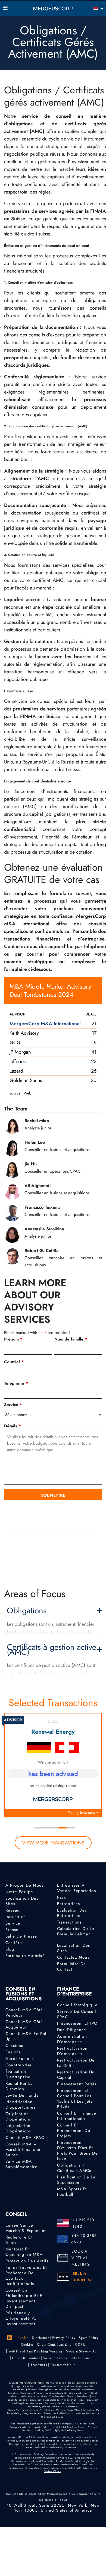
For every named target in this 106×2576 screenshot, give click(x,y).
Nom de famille (71, 1339)
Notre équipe (19, 1892)
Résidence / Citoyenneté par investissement (22, 2318)
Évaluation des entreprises (72, 1913)
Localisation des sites (22, 1901)
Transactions (69, 1922)
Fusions (13, 2052)
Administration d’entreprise (72, 2039)
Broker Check (52, 2471)
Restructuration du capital (76, 2075)
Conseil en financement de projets (74, 2131)
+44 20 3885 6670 (84, 2239)
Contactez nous (73, 1957)
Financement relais (77, 2084)
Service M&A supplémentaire (21, 2164)
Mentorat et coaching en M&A (24, 2252)
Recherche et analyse (19, 2240)
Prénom (13, 1339)
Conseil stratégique (77, 2005)
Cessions (14, 2046)
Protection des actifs (27, 2261)
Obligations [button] (27, 1611)
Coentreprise (19, 2065)
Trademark (39, 2365)
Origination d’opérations (18, 2116)
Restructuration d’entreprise (72, 2051)
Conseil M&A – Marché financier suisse (23, 2149)
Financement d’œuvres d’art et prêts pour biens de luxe (77, 2151)
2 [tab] (46, 1828)
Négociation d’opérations (18, 2128)
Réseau (13, 1910)
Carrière (14, 1943)
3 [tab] (54, 1828)
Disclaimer (40, 2338)
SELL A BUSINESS (83, 2277)
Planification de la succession (76, 2180)
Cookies (27, 2345)
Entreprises (68, 1904)
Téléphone (16, 1383)
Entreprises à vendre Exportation (77, 1888)
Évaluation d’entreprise (18, 2074)
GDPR (80, 2345)
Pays (62, 1897)
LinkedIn (22, 2338)
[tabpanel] (53, 1765)
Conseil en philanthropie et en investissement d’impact (25, 2298)
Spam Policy (89, 2338)
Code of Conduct (26, 2358)
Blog (10, 1949)
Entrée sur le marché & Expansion (26, 2228)
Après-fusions (20, 2059)
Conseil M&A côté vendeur (24, 2013)
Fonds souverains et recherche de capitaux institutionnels (26, 2276)
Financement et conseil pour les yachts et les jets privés (75, 2099)
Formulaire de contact (72, 1967)
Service (13, 1405)
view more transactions (53, 1843)
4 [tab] (63, 1828)
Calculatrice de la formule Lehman (76, 1931)
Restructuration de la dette (76, 2063)
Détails (13, 1426)
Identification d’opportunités (21, 2105)
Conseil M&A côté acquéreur (24, 2024)
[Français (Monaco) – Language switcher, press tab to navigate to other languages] (91, 9)
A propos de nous (24, 1885)
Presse (12, 1930)
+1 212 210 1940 (83, 2223)
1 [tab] (38, 1828)
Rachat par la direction (19, 2086)
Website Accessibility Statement (68, 2358)
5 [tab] (71, 1828)
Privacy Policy (64, 2338)
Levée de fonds (22, 2095)
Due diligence (72, 2030)
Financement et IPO (77, 2023)
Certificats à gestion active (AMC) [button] (52, 1650)
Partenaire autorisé (25, 1956)
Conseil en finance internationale (77, 2116)
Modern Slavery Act (82, 2351)
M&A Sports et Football (72, 2192)
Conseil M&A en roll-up (27, 2036)
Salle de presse (21, 1936)
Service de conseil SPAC (77, 2014)
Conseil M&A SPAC (25, 2138)
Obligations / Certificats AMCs (74, 2168)
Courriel (14, 1362)
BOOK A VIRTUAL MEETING (81, 2258)
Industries (15, 1917)
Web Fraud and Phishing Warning (35, 2351)
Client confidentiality (54, 2345)
